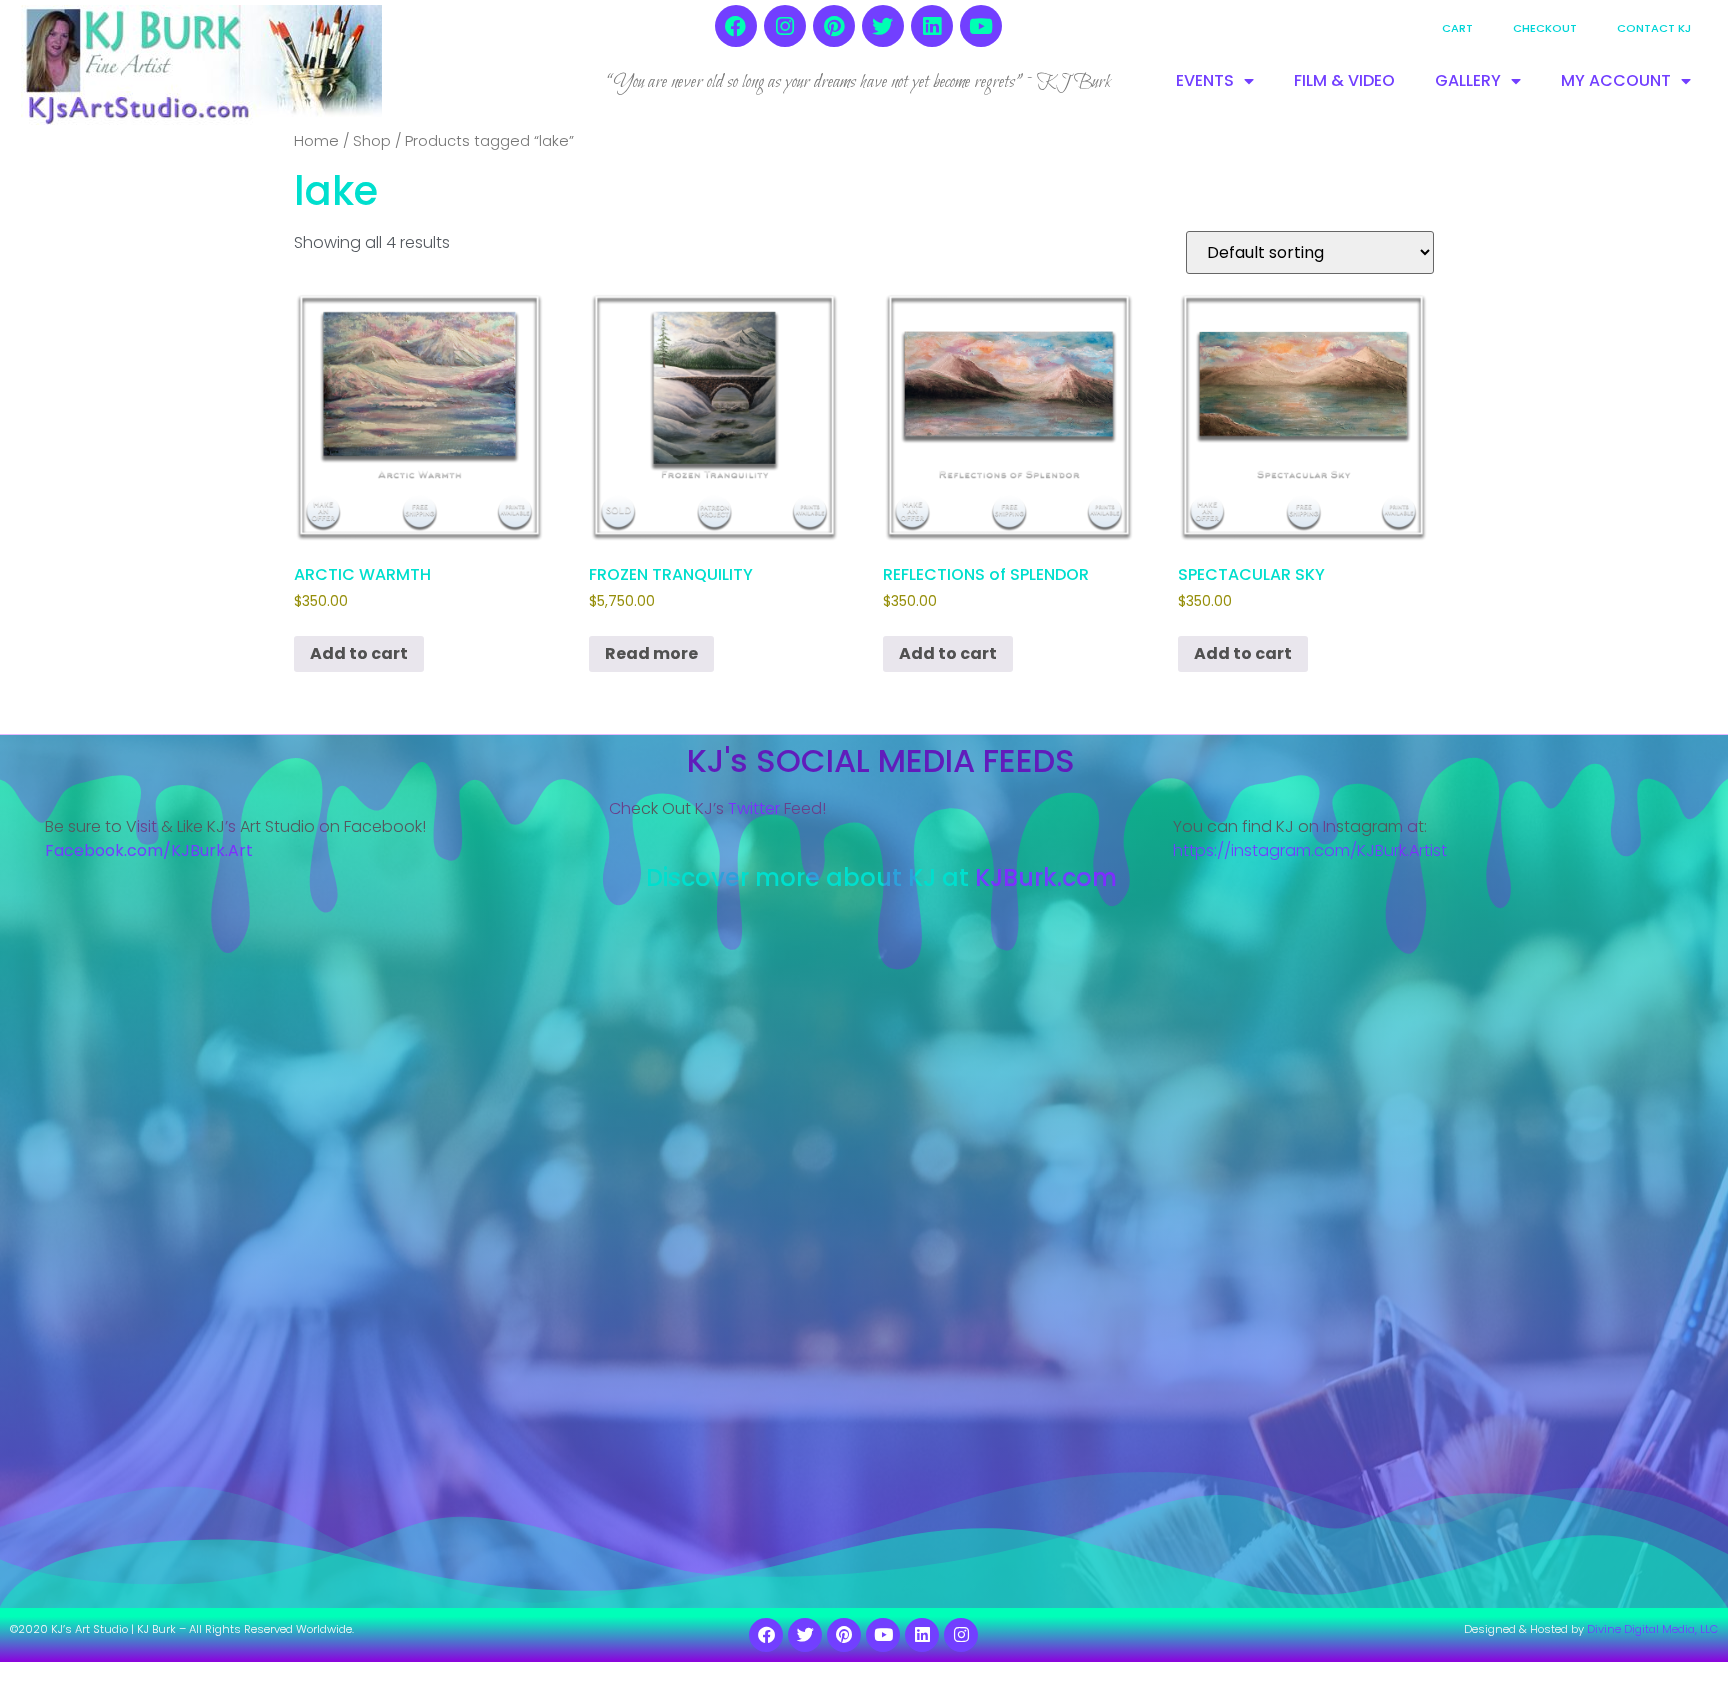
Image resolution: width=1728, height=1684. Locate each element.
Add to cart (359, 653)
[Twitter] (883, 26)
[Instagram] (785, 26)
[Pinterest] (834, 26)
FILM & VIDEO (1344, 80)
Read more (651, 653)
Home (316, 141)
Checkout (1545, 28)
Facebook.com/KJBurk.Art (151, 850)
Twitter (754, 808)
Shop (372, 141)
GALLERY (1468, 80)
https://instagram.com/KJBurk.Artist (1310, 850)
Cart (1457, 28)
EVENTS (1205, 80)
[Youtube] (981, 26)
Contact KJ (1654, 28)
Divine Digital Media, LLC (1652, 1629)
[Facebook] (736, 26)
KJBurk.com (1046, 877)
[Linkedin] (932, 26)
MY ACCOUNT (1616, 80)
